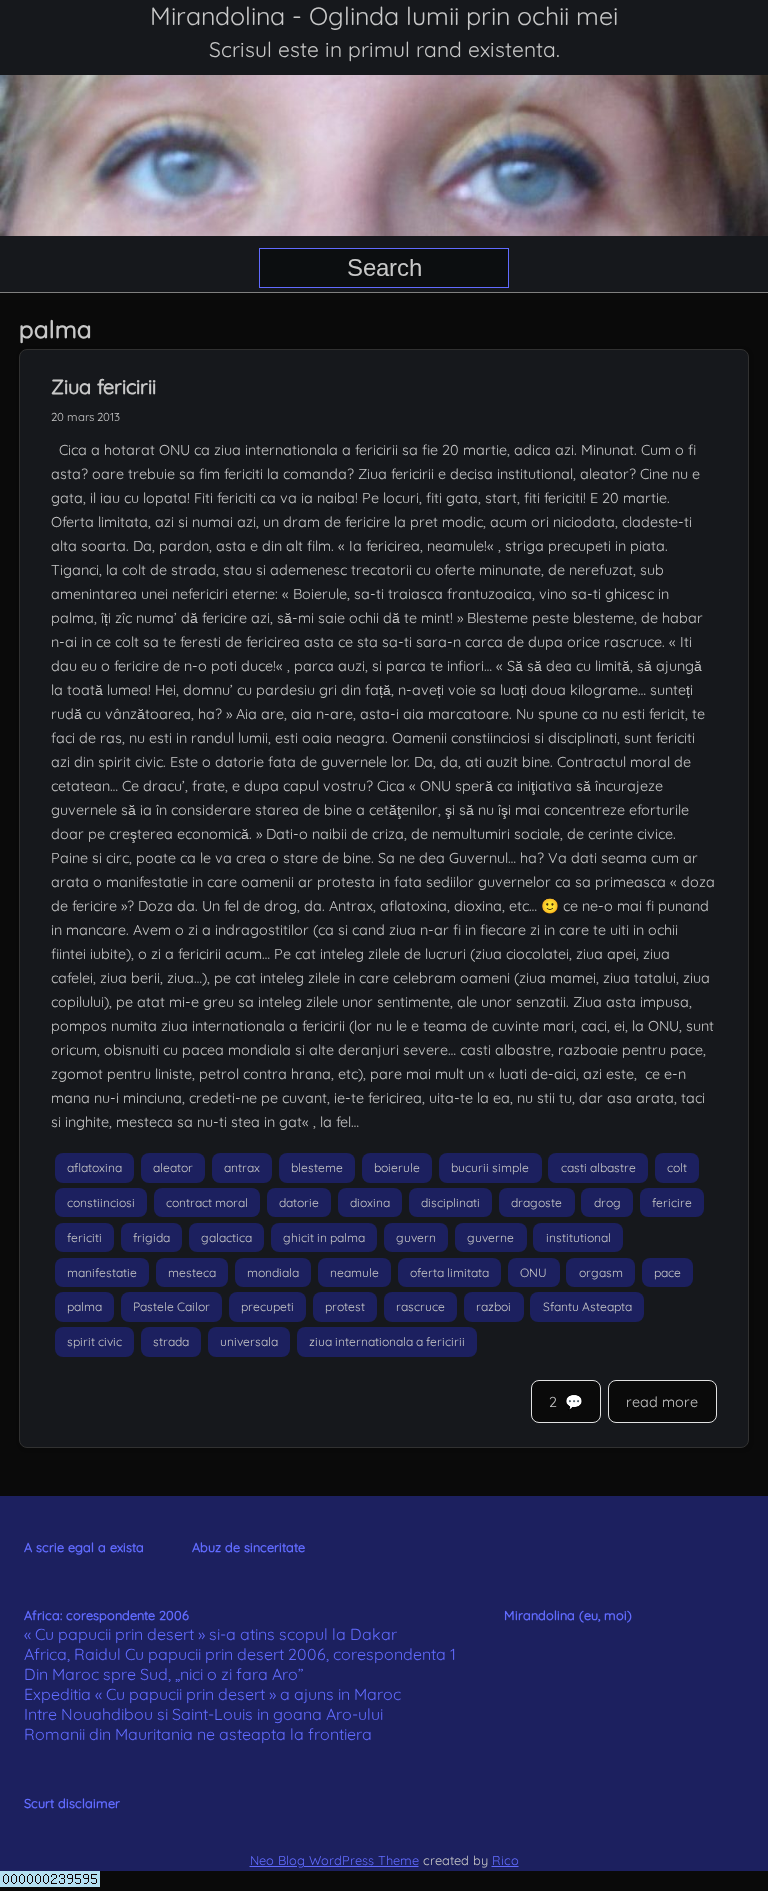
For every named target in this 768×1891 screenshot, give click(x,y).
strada (171, 1341)
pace (667, 1272)
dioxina (370, 1202)
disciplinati (450, 1202)
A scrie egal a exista (84, 1547)
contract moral (207, 1202)
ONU (533, 1272)
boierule (397, 1167)
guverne (490, 1237)
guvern (416, 1237)
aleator (173, 1167)
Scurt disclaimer (72, 1803)
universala (249, 1341)
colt (677, 1167)
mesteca (192, 1272)
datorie (299, 1202)
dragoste (536, 1202)
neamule (354, 1272)
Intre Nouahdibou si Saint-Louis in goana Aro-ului (203, 1714)
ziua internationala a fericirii (387, 1341)
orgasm (601, 1272)
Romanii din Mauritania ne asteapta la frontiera (198, 1734)
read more (662, 1402)
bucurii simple (490, 1167)
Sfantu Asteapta (587, 1307)
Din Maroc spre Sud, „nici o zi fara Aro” (164, 1674)
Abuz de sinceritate (248, 1547)
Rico (505, 1860)
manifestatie (102, 1272)
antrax (242, 1167)
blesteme (317, 1167)
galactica (226, 1237)
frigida (151, 1237)
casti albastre (598, 1167)
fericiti (84, 1237)
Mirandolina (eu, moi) (568, 1615)
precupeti (267, 1307)
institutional (578, 1237)
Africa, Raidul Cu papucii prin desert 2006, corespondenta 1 (240, 1654)
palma (84, 1307)
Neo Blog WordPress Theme (334, 1860)
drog (607, 1202)
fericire (672, 1202)
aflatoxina (94, 1167)
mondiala (273, 1272)
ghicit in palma (324, 1237)
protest (345, 1307)
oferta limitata (449, 1272)
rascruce (420, 1307)
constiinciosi (101, 1202)
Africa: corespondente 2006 (106, 1615)
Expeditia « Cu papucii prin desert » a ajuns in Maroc (212, 1694)
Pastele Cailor (171, 1307)
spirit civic (94, 1341)
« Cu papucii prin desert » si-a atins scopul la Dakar (210, 1634)
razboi (493, 1307)
